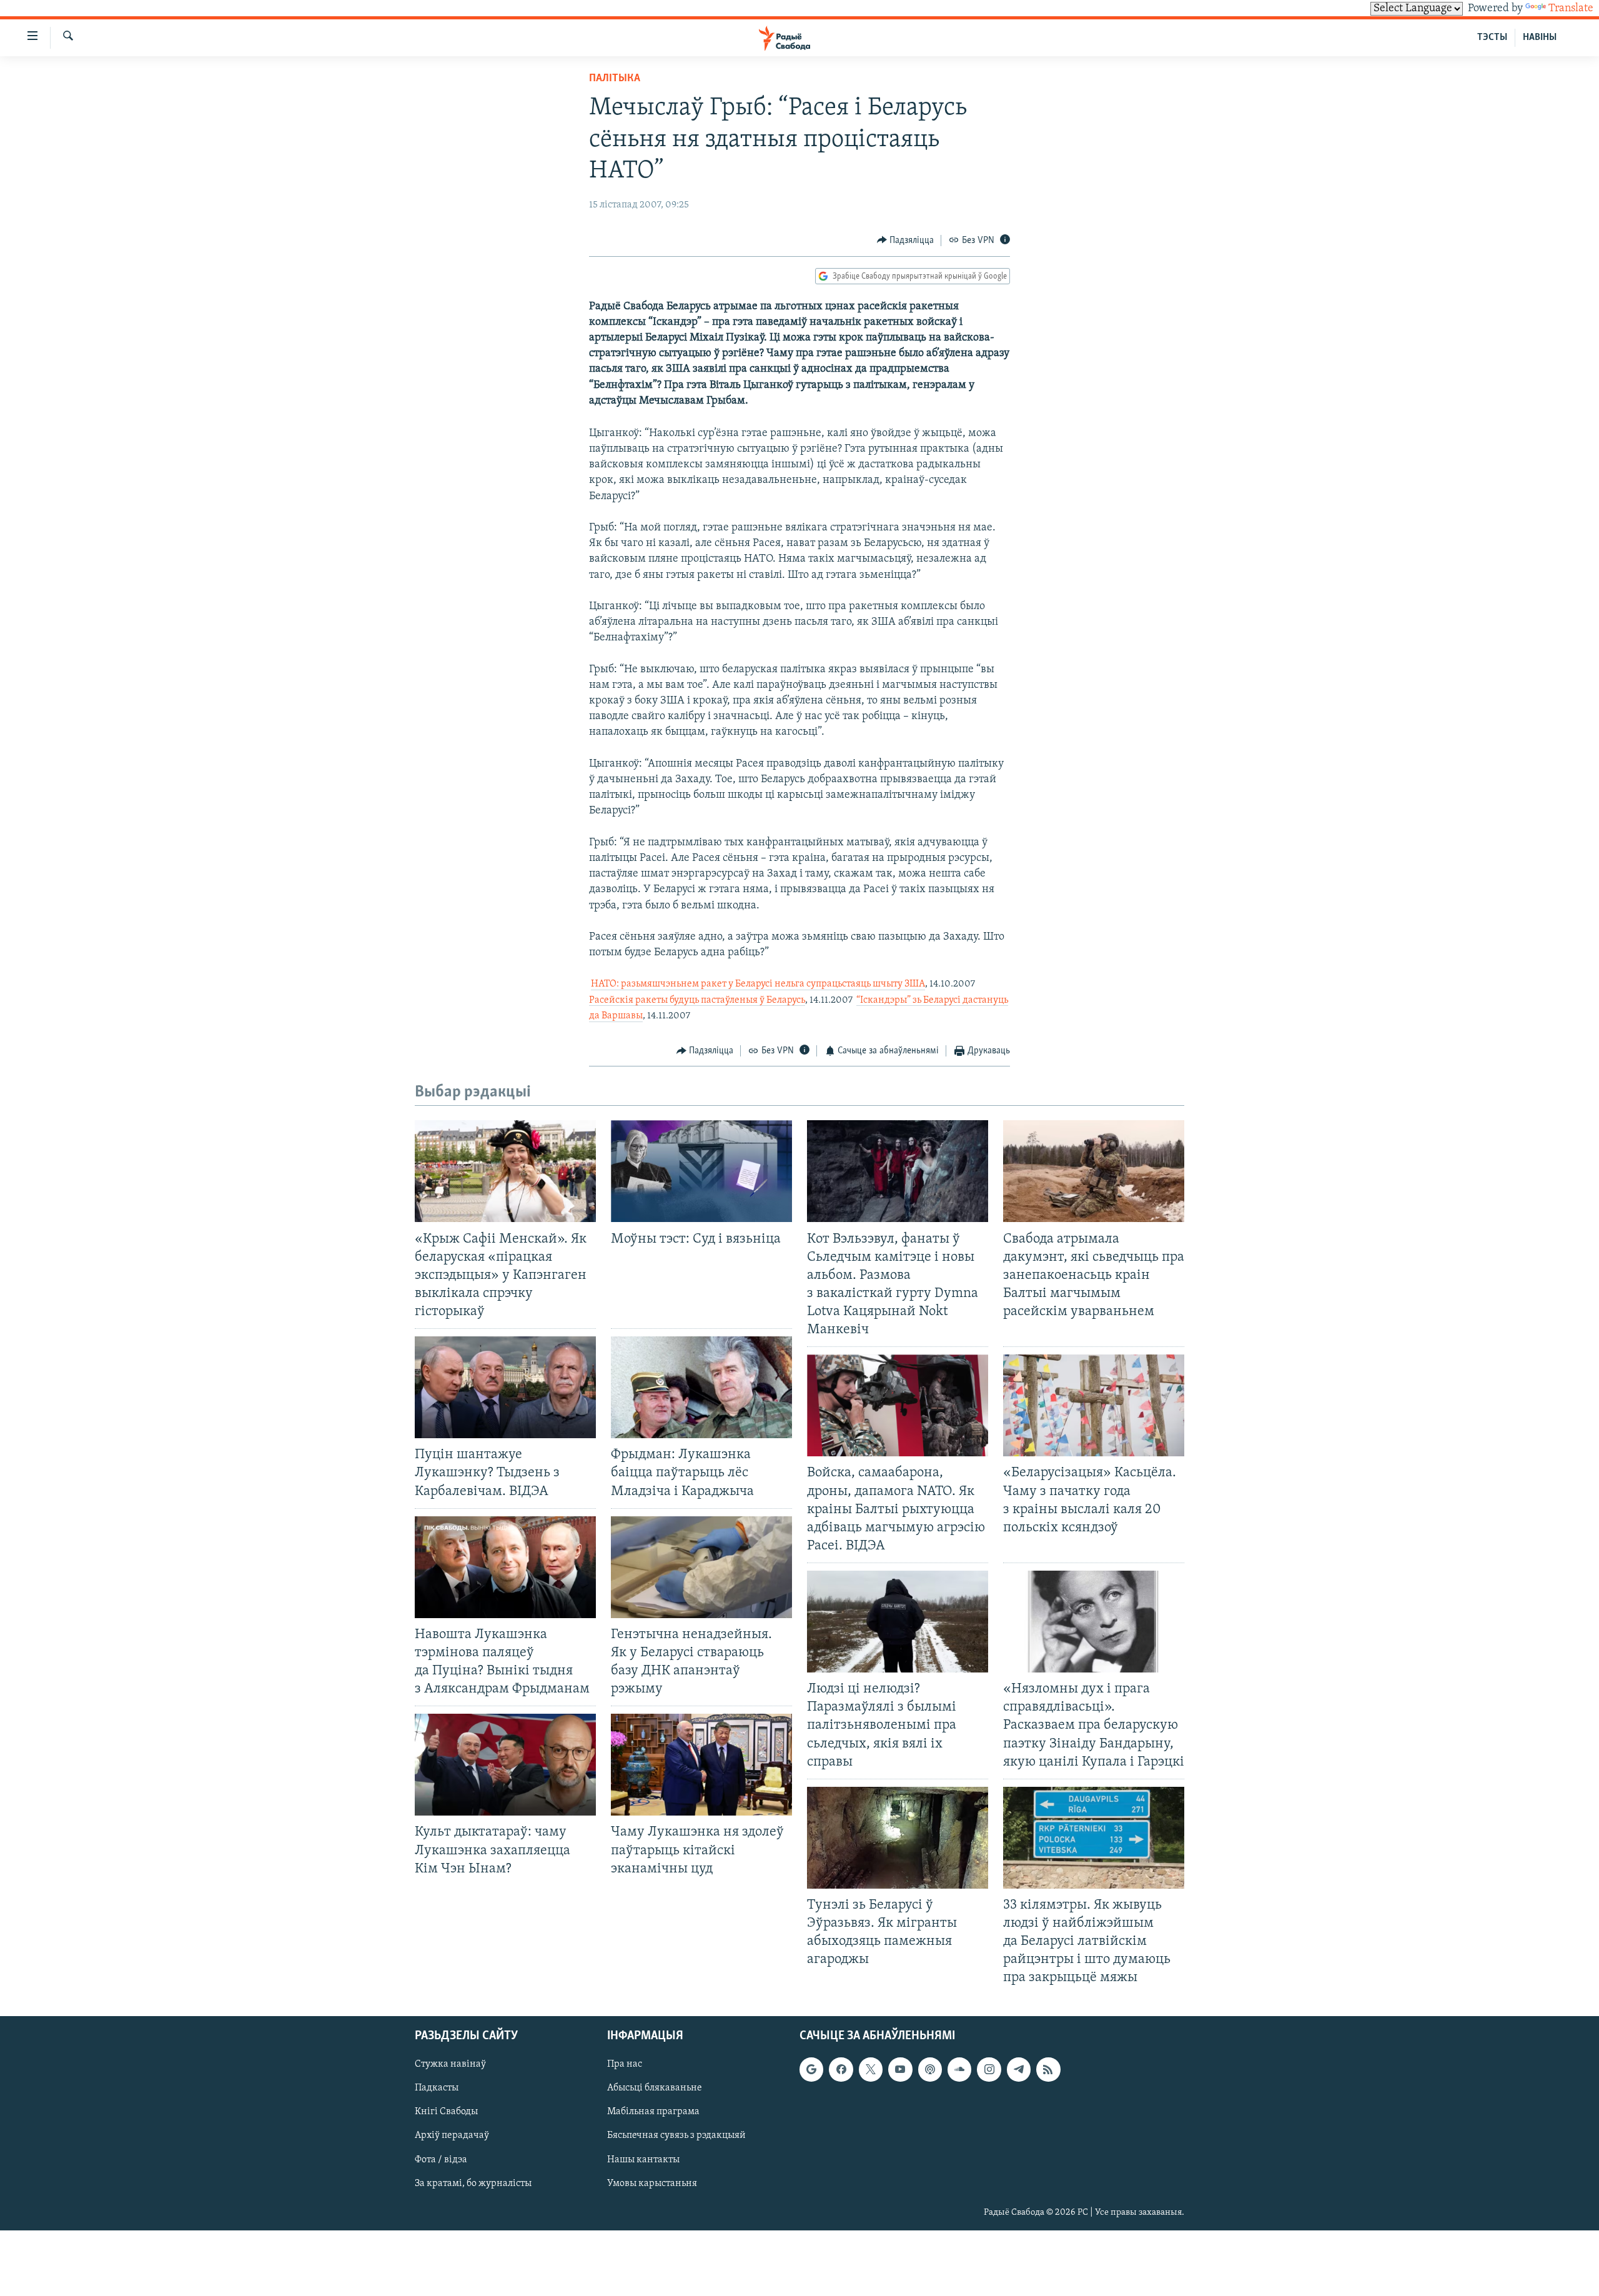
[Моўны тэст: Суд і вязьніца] (701, 1171)
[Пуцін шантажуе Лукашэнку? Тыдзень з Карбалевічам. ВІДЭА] (505, 1387)
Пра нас (625, 2064)
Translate (1571, 9)
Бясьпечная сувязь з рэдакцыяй (676, 2135)
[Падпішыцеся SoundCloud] (959, 2069)
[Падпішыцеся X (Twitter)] (871, 2069)
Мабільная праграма (653, 2112)
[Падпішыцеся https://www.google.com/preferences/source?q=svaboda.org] (811, 2069)
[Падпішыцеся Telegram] (1019, 2069)
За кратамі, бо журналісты (473, 2183)
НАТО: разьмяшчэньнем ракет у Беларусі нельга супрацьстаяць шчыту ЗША (758, 984)
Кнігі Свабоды (446, 2112)
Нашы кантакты (643, 2159)
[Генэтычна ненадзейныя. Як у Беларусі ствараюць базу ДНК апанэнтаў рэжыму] (701, 1567)
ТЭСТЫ (1492, 37)
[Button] (906, 241)
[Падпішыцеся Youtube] (900, 2069)
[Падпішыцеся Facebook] (841, 2069)
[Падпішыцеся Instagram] (989, 2069)
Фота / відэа (441, 2159)
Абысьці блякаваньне (655, 2088)
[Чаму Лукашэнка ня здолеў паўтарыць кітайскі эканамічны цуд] (701, 1765)
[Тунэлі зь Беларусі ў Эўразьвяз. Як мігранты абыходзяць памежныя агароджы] (898, 1838)
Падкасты (437, 2088)
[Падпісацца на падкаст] (930, 2069)
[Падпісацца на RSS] (1048, 2069)
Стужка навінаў (450, 2064)
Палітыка (615, 79)
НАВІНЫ (1540, 37)
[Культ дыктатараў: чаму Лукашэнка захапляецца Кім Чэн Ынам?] (505, 1765)
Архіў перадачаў (452, 2135)
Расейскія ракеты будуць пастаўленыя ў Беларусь (697, 1000)
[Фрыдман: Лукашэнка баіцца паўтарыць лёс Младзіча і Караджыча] (701, 1387)
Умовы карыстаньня (652, 2183)
